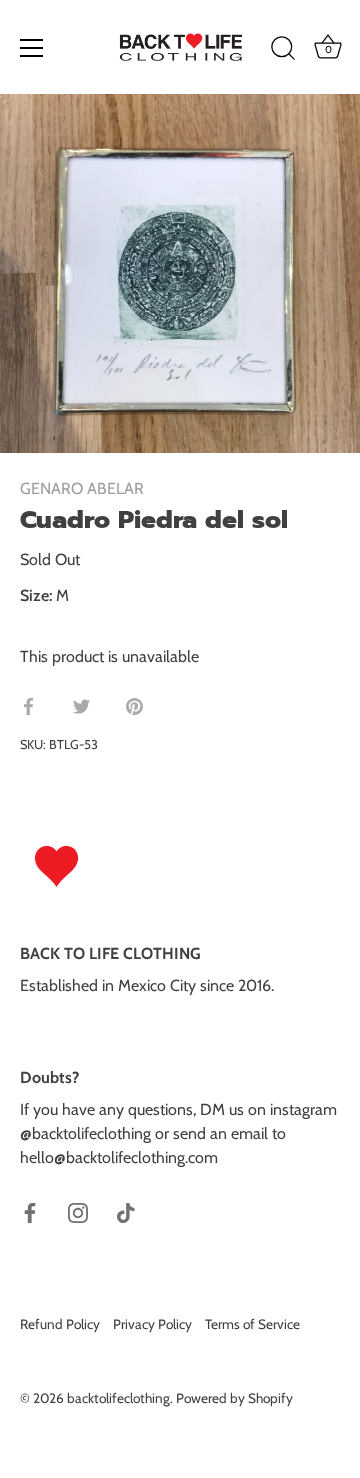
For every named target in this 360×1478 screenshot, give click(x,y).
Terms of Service (252, 1324)
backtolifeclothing (118, 1398)
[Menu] (32, 48)
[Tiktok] (126, 1211)
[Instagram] (78, 1211)
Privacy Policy (152, 1324)
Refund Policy (60, 1324)
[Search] (283, 51)
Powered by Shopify (234, 1398)
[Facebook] (30, 1211)
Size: (36, 595)
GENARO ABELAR (82, 488)
